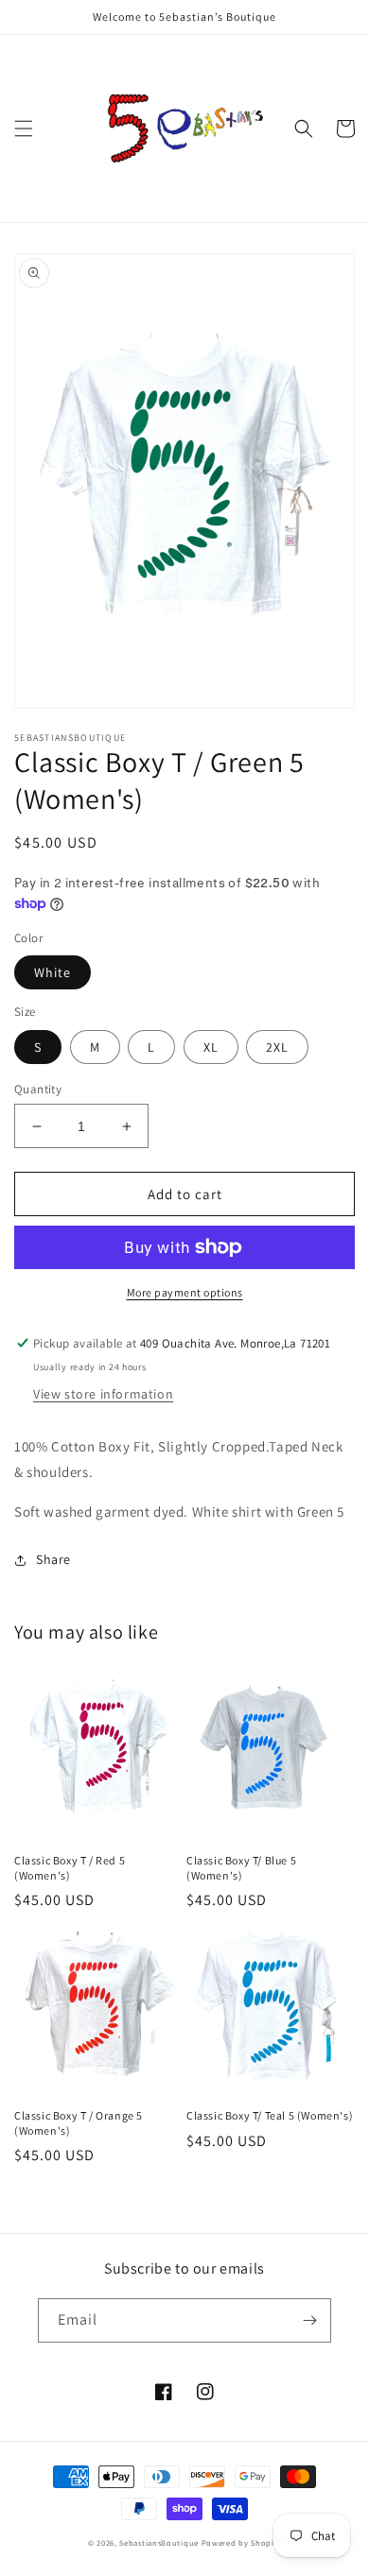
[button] (24, 129)
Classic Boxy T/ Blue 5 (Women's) (241, 1868)
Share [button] (53, 1559)
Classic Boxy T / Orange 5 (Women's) (79, 2123)
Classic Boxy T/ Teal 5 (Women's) (270, 2115)
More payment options (185, 1292)
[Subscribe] (309, 2320)
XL (211, 1047)
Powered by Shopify (242, 2542)
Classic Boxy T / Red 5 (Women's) (70, 1868)
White (53, 972)
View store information (103, 1394)
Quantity (38, 1089)
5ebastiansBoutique (159, 2542)
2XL (277, 1047)
